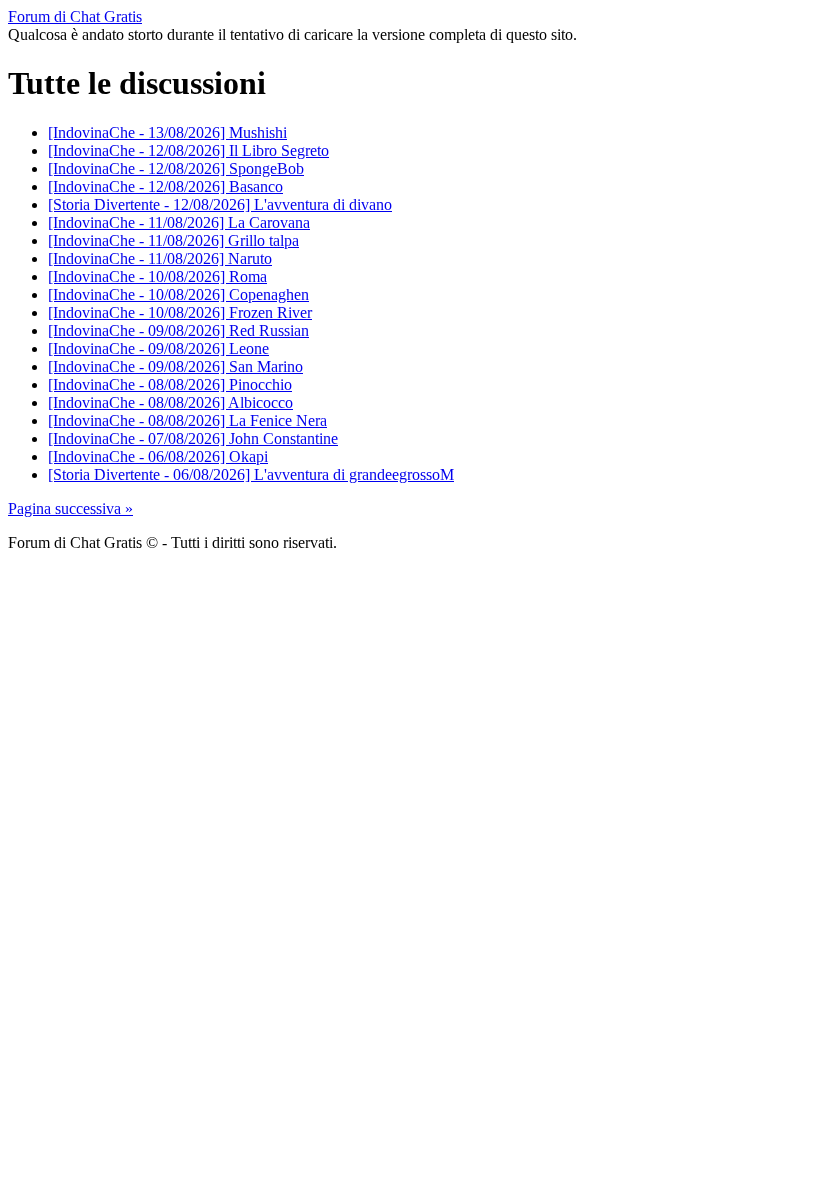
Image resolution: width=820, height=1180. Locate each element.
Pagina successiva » (70, 508)
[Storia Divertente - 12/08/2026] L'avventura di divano (220, 204)
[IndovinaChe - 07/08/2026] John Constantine (193, 438)
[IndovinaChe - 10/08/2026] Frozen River (180, 312)
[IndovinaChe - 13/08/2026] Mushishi (167, 132)
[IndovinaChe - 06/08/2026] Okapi (158, 456)
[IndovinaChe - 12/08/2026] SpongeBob (176, 168)
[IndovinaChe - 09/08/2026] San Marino (175, 366)
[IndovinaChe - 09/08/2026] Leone (158, 348)
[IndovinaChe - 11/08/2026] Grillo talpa (173, 240)
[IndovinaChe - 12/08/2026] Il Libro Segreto (188, 150)
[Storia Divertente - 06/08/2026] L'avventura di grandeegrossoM (251, 474)
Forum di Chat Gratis (75, 16)
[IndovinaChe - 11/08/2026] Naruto (160, 258)
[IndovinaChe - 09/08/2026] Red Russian (178, 330)
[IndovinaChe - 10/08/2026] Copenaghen (178, 294)
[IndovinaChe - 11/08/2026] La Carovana (179, 222)
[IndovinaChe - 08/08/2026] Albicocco (170, 402)
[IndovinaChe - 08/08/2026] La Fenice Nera (187, 420)
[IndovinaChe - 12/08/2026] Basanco (165, 186)
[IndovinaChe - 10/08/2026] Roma (157, 276)
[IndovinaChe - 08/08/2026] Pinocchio (170, 384)
